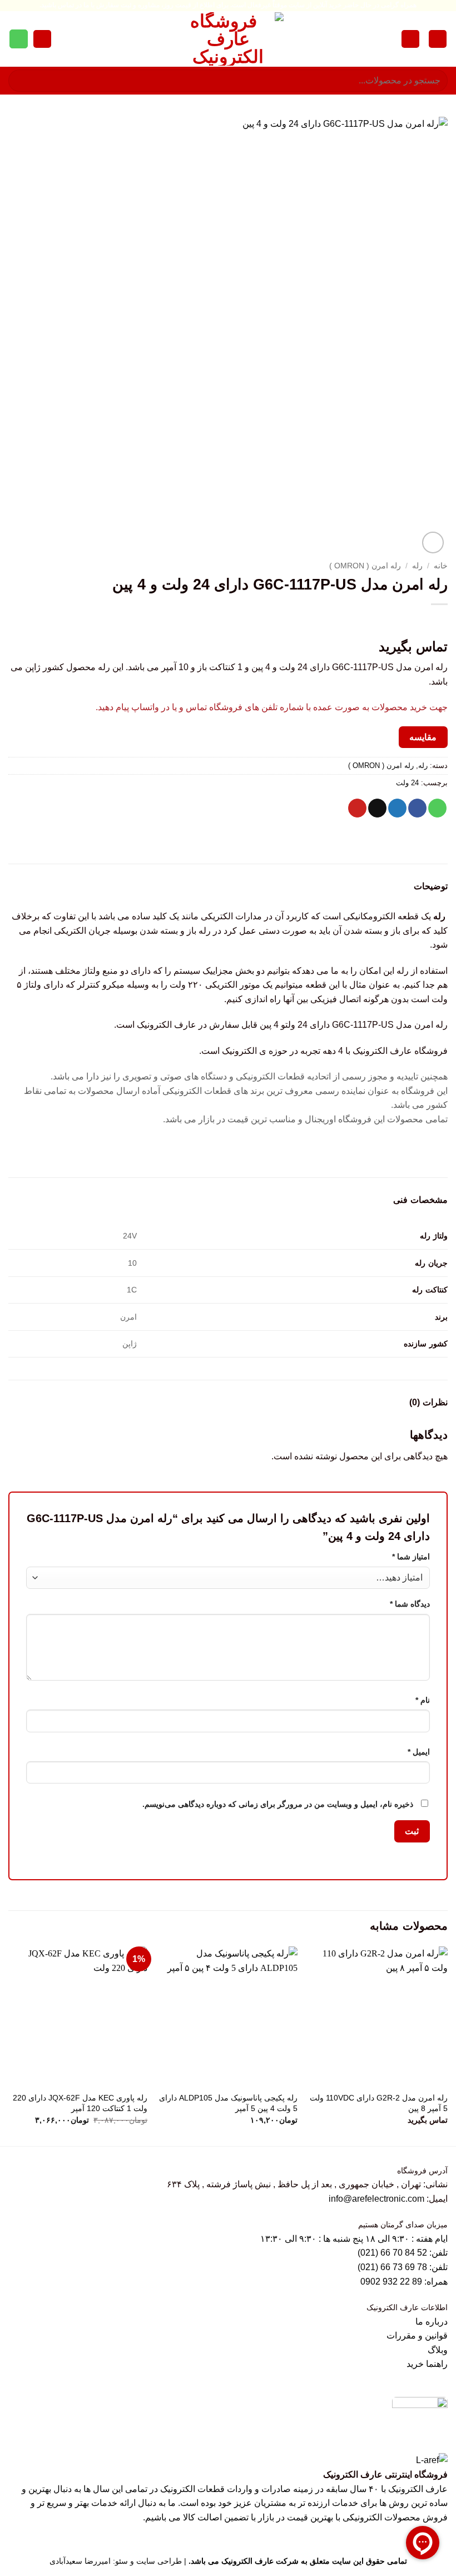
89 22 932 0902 (392, 2282)
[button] (438, 39)
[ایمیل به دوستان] (377, 808)
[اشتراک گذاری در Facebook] (417, 808)
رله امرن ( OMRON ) (365, 566)
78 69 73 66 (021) (392, 2267)
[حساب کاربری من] (410, 39)
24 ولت (407, 783)
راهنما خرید (427, 2364)
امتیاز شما (411, 1557)
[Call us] (19, 39)
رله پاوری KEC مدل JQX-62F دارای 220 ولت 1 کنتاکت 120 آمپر (80, 2103)
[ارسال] (21, 80)
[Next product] (437, 623)
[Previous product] (415, 623)
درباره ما (432, 2322)
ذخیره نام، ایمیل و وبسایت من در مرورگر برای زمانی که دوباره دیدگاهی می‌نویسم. (278, 1804)
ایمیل (419, 1752)
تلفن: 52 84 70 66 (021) (403, 2253)
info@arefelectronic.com (376, 2199)
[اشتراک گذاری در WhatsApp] (437, 808)
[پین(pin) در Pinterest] (357, 808)
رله (417, 566)
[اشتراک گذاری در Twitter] (397, 808)
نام (423, 1700)
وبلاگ (438, 2350)
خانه (441, 566)
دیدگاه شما (410, 1604)
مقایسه (423, 737)
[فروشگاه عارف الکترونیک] (228, 39)
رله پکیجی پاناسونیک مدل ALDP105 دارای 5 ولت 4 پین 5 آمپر (228, 2103)
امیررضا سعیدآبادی (80, 2561)
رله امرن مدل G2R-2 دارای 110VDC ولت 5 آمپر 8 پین (379, 2103)
